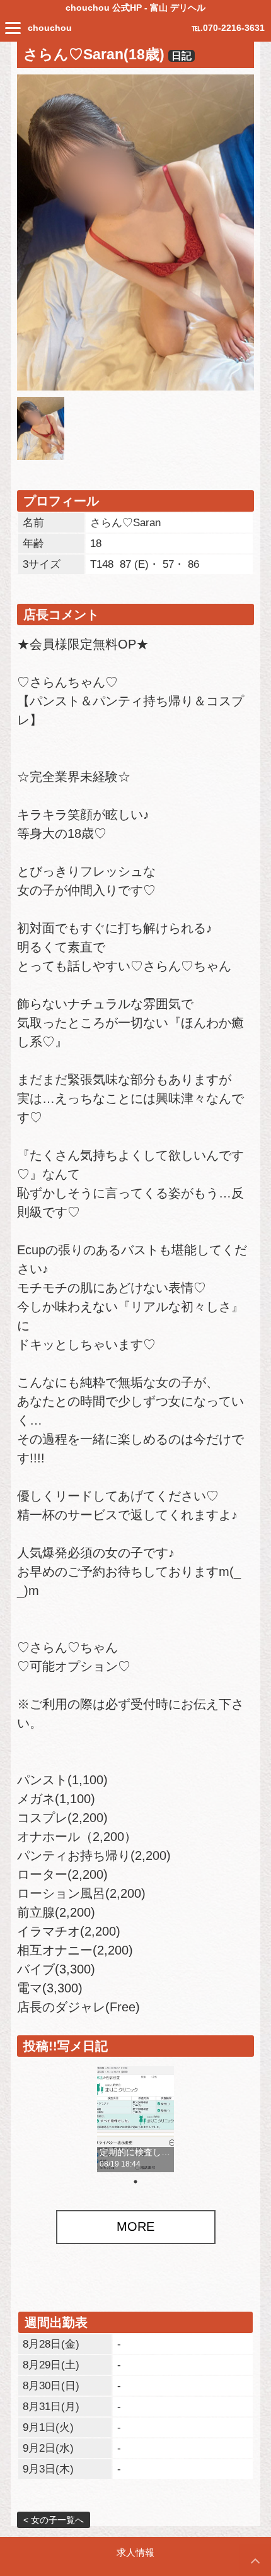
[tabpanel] (135, 2119)
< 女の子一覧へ (54, 2520)
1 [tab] (135, 2182)
